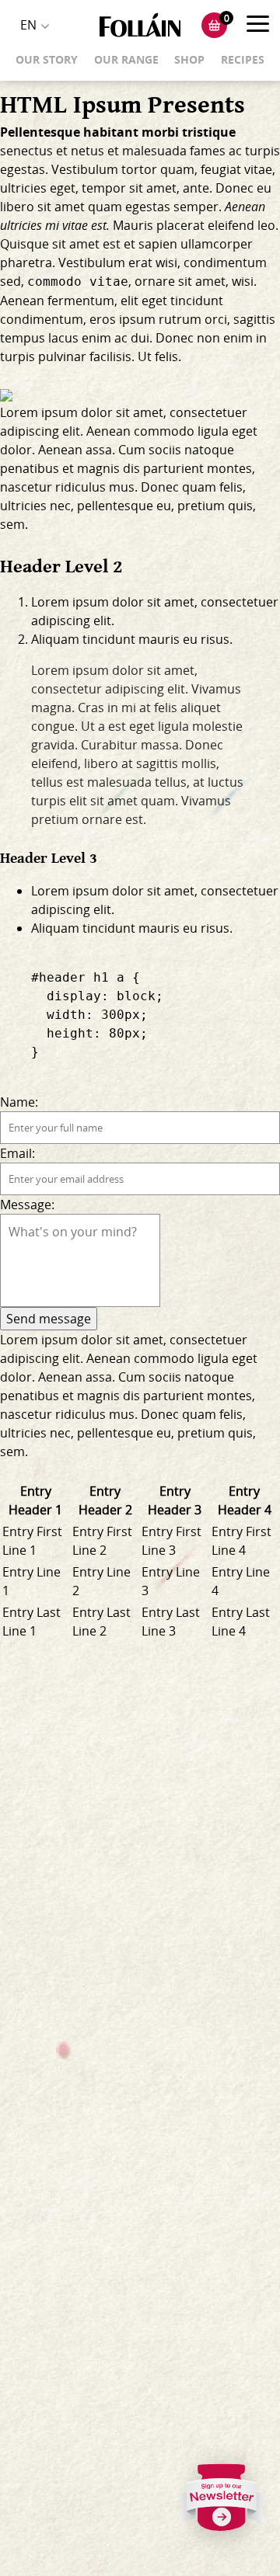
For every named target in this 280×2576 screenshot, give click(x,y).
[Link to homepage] (140, 25)
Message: (27, 1205)
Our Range (126, 59)
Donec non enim (204, 338)
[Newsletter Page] (222, 2502)
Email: (17, 1153)
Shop (189, 59)
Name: (19, 1102)
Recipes (243, 59)
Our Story (47, 59)
